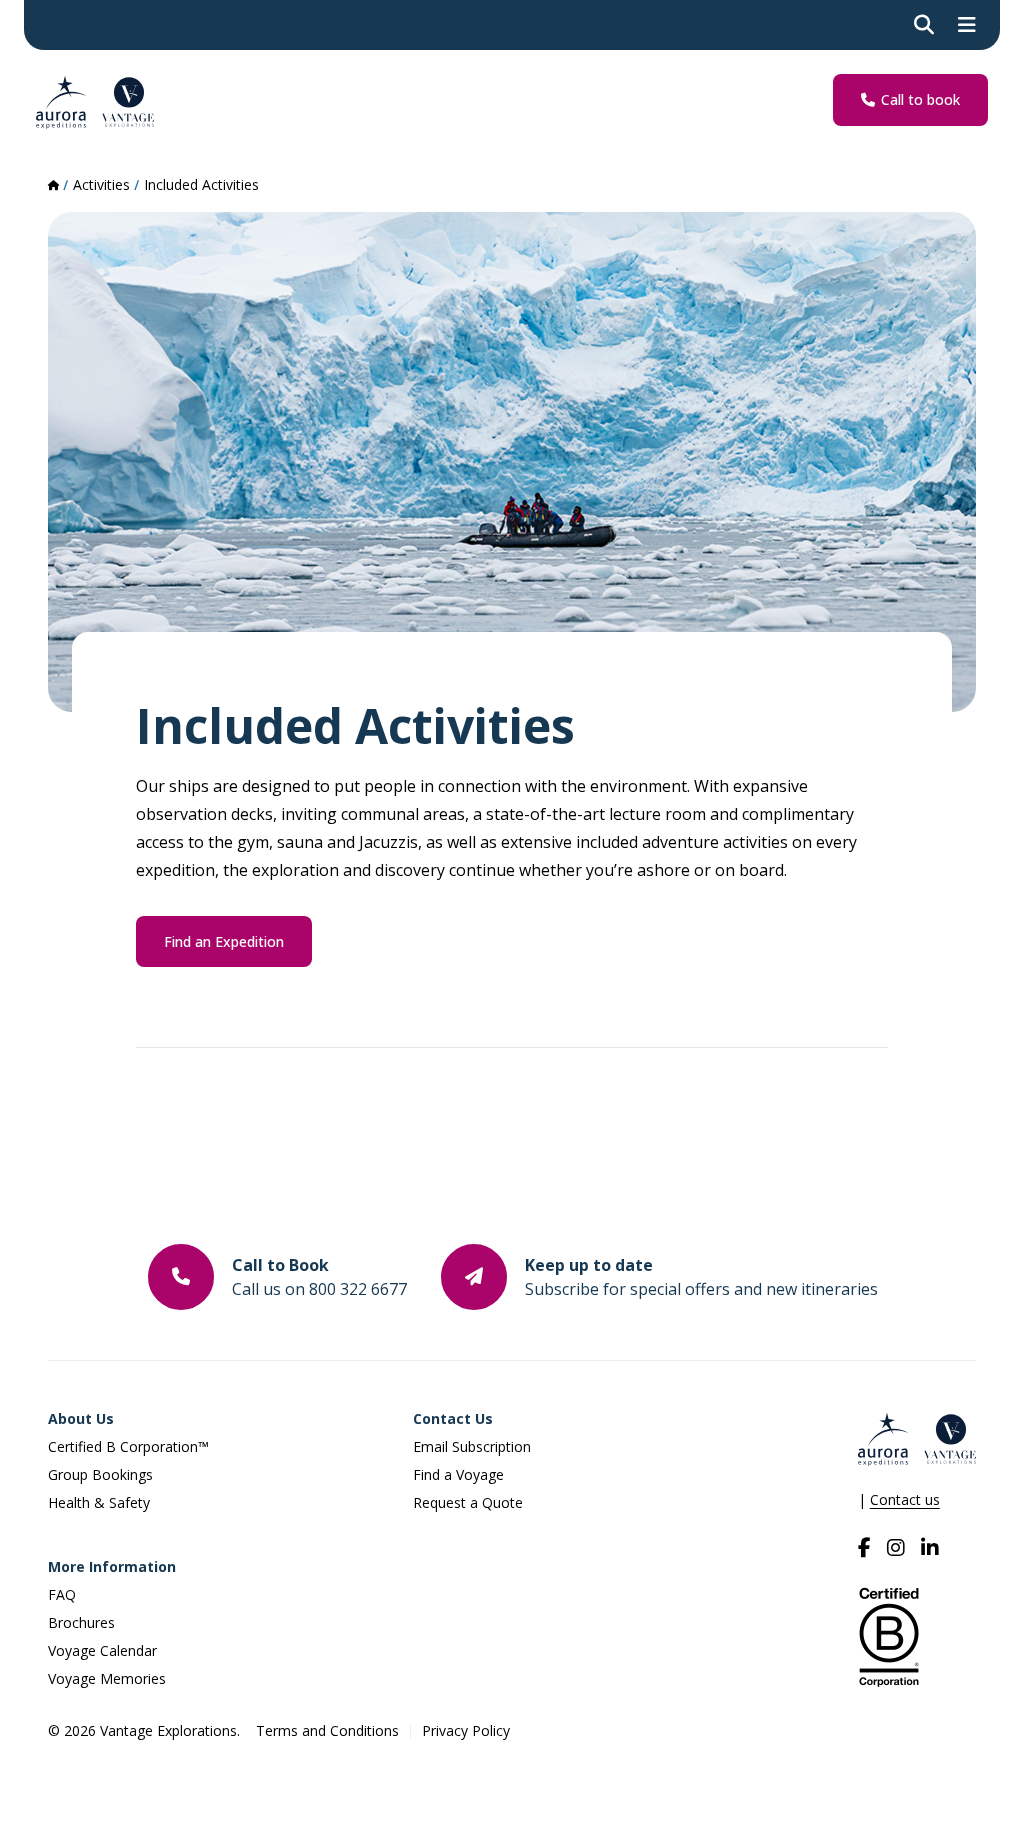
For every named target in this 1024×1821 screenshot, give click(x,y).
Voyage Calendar (102, 1650)
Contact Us (453, 1418)
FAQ (62, 1594)
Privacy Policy (466, 1730)
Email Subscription (472, 1446)
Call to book (920, 99)
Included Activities (201, 184)
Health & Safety (99, 1502)
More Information (112, 1566)
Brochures (81, 1622)
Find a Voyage (458, 1474)
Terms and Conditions (327, 1730)
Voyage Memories (107, 1678)
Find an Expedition (224, 941)
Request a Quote (468, 1502)
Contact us (905, 1499)
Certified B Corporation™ (128, 1446)
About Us (81, 1418)
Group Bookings (100, 1474)
